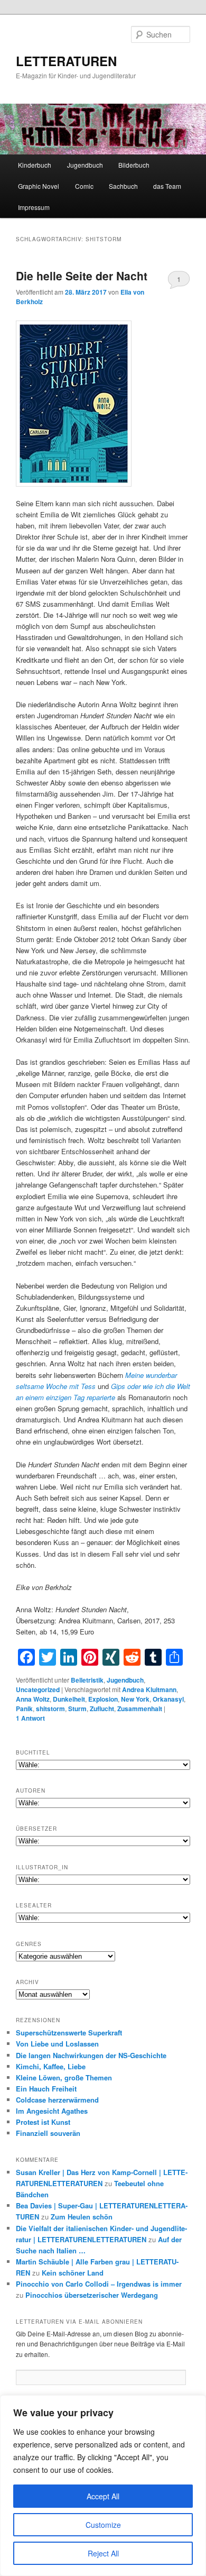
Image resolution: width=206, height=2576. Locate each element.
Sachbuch (123, 186)
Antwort (30, 1718)
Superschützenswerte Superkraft (69, 2033)
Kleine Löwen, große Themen (64, 2077)
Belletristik (87, 1680)
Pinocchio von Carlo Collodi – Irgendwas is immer (99, 2284)
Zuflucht (102, 1709)
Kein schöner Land (73, 2273)
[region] (103, 2486)
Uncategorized (38, 1689)
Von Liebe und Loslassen (57, 2044)
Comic (84, 186)
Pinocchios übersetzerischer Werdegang (92, 2295)
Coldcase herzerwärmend (57, 2100)
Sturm (77, 1709)
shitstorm (50, 1709)
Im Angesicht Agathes (52, 2111)
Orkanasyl (168, 1699)
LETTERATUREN (66, 61)
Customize (103, 2525)
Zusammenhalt (140, 1709)
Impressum (34, 207)
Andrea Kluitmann (149, 1689)
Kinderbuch (35, 165)
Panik (24, 1709)
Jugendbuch (85, 165)
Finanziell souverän (48, 2133)
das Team (167, 186)
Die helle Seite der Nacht (82, 276)
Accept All (103, 2496)
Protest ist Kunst (43, 2122)
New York (135, 1699)
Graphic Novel (39, 186)
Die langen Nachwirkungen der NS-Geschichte (91, 2055)
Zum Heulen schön (82, 2217)
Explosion (103, 1699)
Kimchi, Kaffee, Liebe (51, 2066)
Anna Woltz (33, 1699)
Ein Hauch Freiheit (46, 2089)
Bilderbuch (134, 165)
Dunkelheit (69, 1699)
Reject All (103, 2553)
